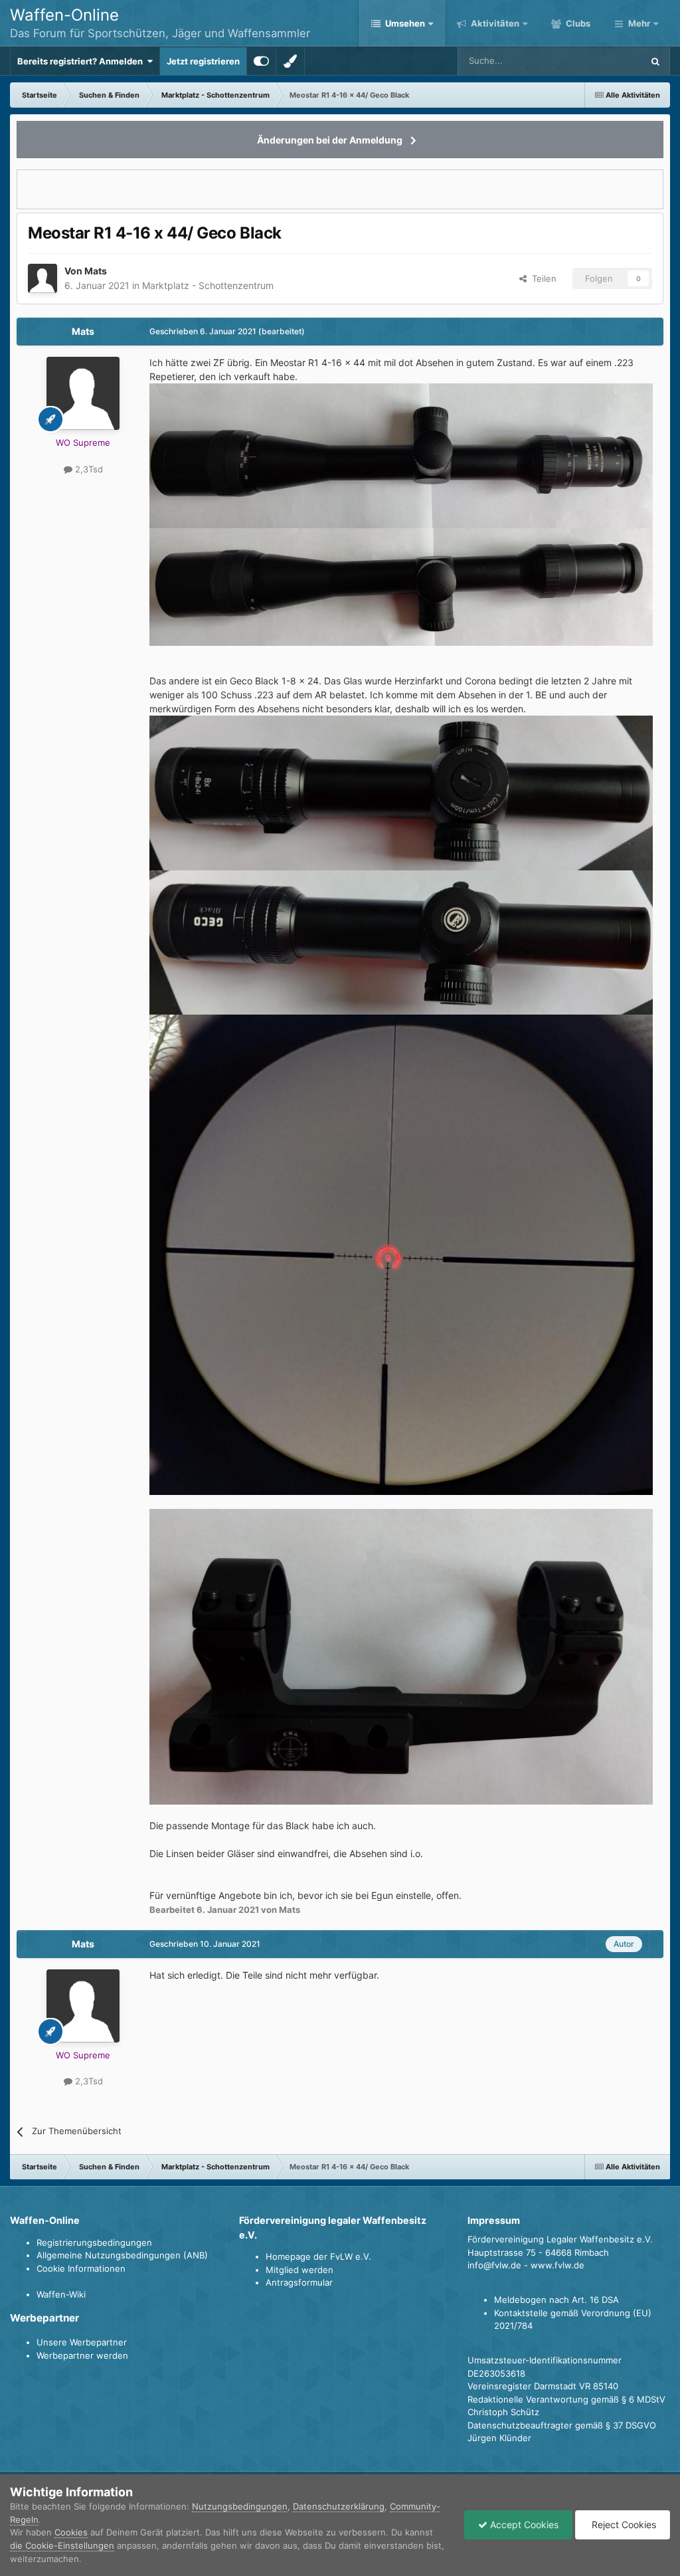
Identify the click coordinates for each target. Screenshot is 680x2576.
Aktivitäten (494, 23)
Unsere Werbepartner (82, 2342)
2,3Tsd (88, 469)
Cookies (71, 2532)
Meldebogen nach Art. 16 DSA (556, 2300)
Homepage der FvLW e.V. (318, 2256)
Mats (96, 271)
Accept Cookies (523, 2525)
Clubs (577, 23)
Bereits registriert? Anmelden (82, 61)
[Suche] (655, 61)
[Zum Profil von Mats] (42, 278)
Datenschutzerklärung (339, 2506)
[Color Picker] (290, 61)
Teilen (542, 278)
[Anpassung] (261, 61)
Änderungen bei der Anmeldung (330, 140)
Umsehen (405, 23)
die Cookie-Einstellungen (62, 2545)
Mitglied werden (299, 2270)
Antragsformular (299, 2282)
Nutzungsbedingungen (240, 2506)
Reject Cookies (623, 2525)
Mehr (639, 23)
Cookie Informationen (81, 2268)
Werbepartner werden (82, 2355)
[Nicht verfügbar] (401, 455)
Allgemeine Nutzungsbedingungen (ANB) (122, 2255)
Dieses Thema (597, 61)
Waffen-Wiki (61, 2294)
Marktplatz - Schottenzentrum (208, 285)
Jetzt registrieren (203, 61)
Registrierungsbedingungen (94, 2242)
